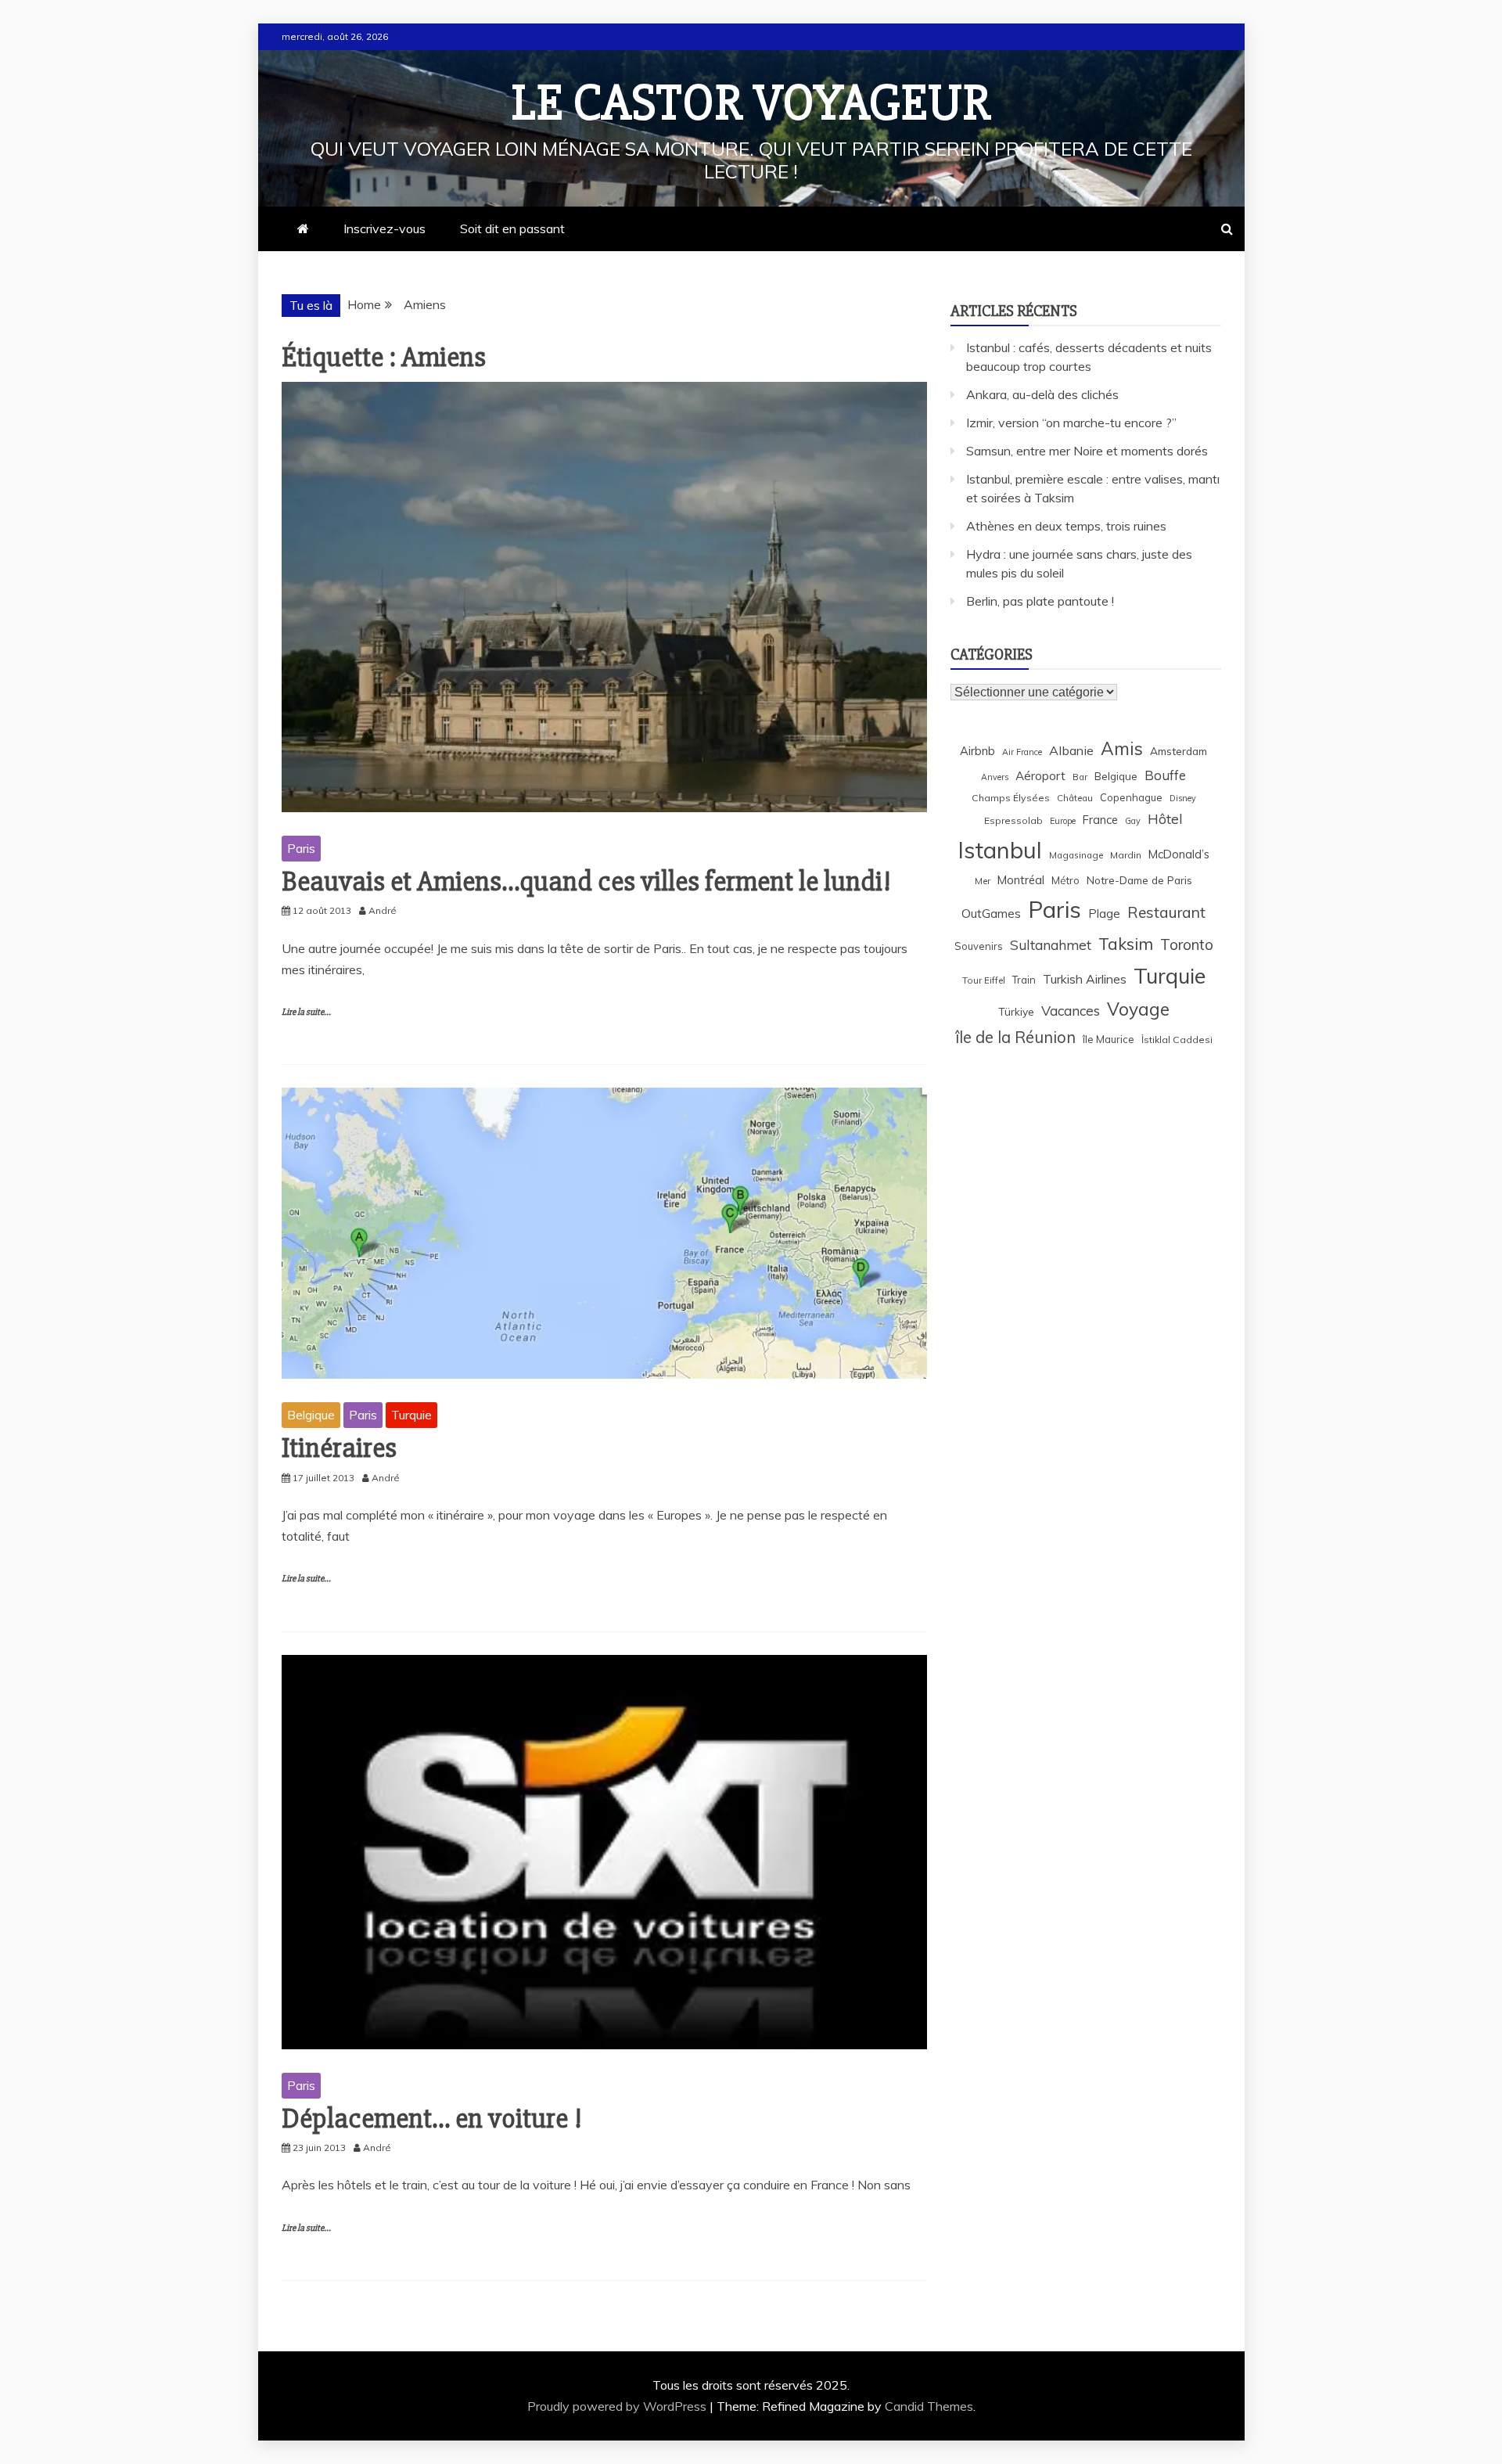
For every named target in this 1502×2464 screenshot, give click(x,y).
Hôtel (1165, 819)
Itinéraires (339, 1448)
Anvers (995, 777)
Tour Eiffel (984, 980)
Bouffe (1165, 775)
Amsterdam (1179, 751)
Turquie (411, 1415)
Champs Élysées (1011, 798)
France (1100, 820)
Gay (1133, 821)
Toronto (1187, 944)
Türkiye (1016, 1011)
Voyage (1138, 1009)
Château (1075, 798)
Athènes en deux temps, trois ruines (1066, 526)
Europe (1063, 821)
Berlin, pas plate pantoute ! (1040, 601)
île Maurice (1109, 1039)
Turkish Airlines (1085, 979)
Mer (983, 881)
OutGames (991, 914)
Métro (1065, 880)
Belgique (311, 1415)
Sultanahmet (1051, 945)
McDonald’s (1179, 854)
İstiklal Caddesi (1177, 1040)
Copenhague (1131, 797)
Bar (1080, 777)
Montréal (1021, 880)
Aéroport (1040, 776)
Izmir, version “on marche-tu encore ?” (1071, 423)
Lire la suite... (306, 1012)
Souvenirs (979, 946)
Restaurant (1166, 912)
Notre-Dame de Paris (1139, 880)
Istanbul (1000, 850)
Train (1024, 980)
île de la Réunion (1015, 1037)
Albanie (1071, 750)
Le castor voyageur (751, 103)
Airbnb (977, 751)
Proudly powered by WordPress (618, 2406)
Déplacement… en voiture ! (432, 2119)
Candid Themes (929, 2406)
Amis (1122, 748)
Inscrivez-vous (384, 228)
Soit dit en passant (512, 228)
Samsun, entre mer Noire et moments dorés (1087, 451)
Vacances (1071, 1011)
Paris (301, 848)
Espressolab (1013, 820)
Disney (1183, 798)
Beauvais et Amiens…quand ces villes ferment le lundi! (586, 882)
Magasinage (1076, 855)
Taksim (1126, 944)
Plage (1104, 914)
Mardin (1126, 855)
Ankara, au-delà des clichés (1042, 394)
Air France (1022, 752)
